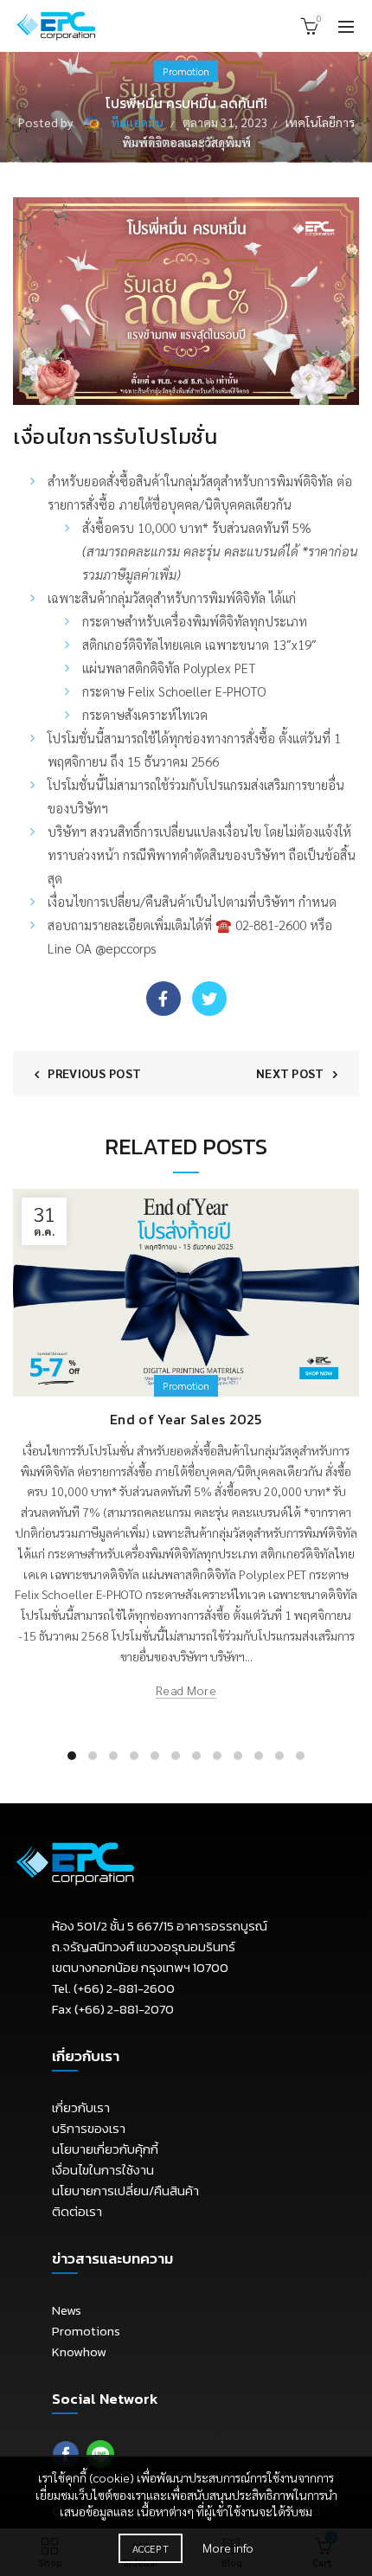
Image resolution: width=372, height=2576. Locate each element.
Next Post (290, 1073)
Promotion (186, 71)
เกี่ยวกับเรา (81, 2107)
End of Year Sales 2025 (186, 1419)
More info (228, 2547)
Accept (151, 2548)
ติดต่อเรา (77, 2211)
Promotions (86, 2331)
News (67, 2310)
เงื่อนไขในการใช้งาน (103, 2170)
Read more (186, 1690)
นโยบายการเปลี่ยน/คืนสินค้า (125, 2191)
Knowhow (79, 2351)
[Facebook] (164, 999)
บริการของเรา (89, 2128)
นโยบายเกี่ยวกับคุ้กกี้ (105, 2149)
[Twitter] (209, 999)
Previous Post (94, 1073)
